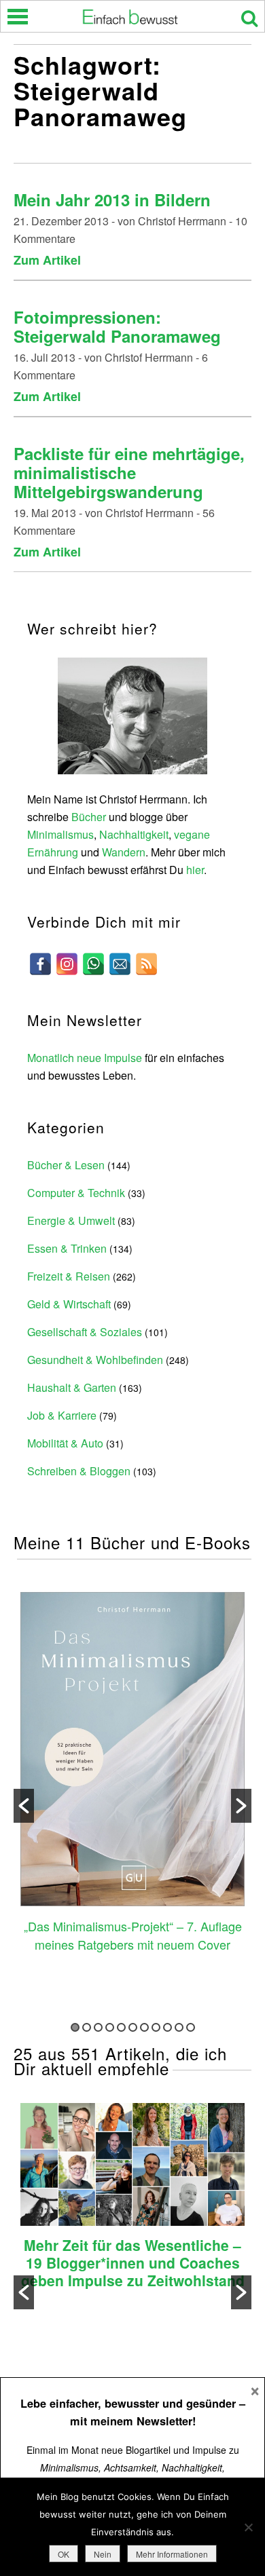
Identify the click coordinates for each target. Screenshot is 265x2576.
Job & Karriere (62, 1415)
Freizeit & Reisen (69, 1276)
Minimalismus (60, 834)
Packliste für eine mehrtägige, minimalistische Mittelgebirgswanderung (129, 472)
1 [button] (75, 2027)
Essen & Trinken (67, 1248)
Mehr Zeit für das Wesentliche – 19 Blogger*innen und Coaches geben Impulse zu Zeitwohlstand (133, 2262)
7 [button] (144, 2027)
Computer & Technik (76, 1193)
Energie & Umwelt (71, 1220)
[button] (24, 1806)
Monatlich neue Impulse (85, 1058)
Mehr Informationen (172, 2554)
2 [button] (87, 2027)
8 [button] (156, 2027)
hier (195, 870)
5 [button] (121, 2027)
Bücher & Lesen (66, 1165)
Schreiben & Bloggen (79, 1471)
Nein (103, 2554)
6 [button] (133, 2027)
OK (64, 2554)
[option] (132, 1774)
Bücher (89, 817)
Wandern (124, 852)
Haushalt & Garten (72, 1387)
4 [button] (110, 2027)
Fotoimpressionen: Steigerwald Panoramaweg (117, 326)
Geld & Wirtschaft (69, 1304)
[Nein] (248, 2527)
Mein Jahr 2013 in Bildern (112, 200)
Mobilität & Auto (65, 1443)
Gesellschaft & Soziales (85, 1332)
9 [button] (167, 2027)
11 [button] (191, 2027)
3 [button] (98, 2027)
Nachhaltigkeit (134, 834)
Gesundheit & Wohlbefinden (95, 1360)
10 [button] (179, 2027)
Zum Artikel (47, 260)
